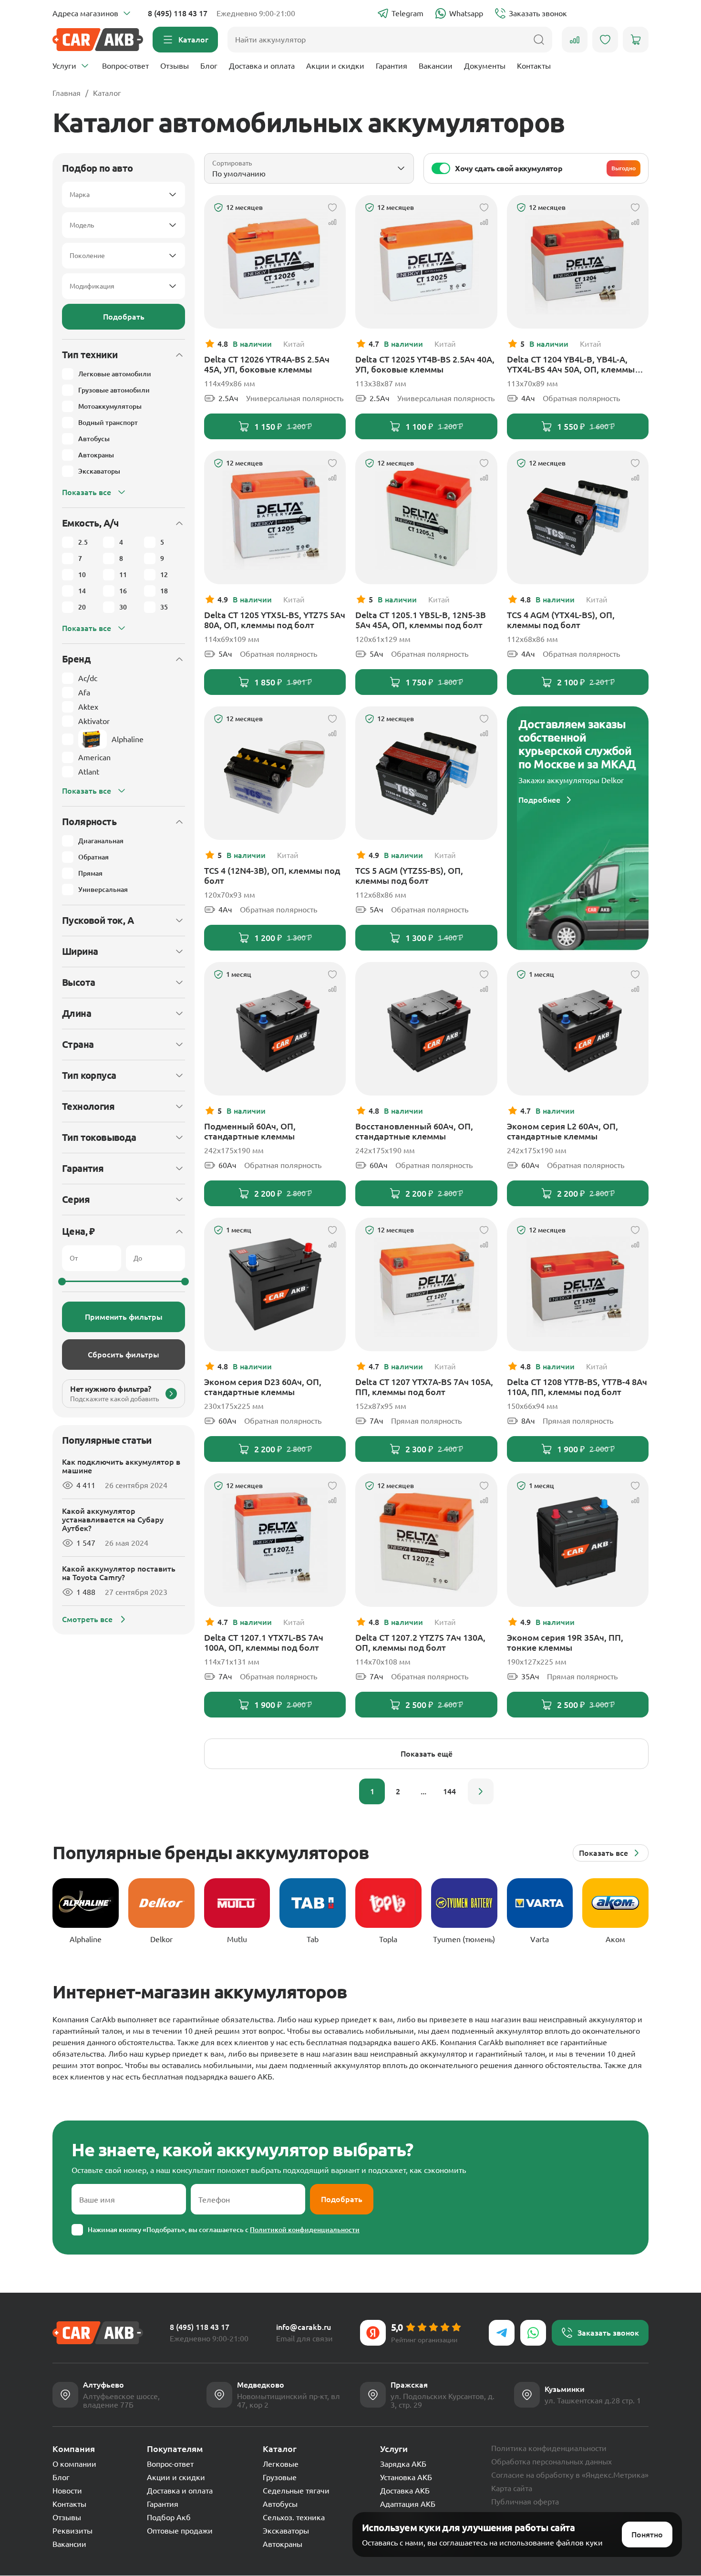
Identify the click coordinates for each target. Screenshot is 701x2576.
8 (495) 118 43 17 (178, 13)
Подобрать (124, 317)
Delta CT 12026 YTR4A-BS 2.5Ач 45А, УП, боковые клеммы (267, 364)
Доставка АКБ (405, 2491)
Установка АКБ (406, 2477)
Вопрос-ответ (125, 66)
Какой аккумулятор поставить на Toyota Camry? (119, 1573)
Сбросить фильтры (124, 1355)
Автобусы (280, 2504)
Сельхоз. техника (294, 2517)
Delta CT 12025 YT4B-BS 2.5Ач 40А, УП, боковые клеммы (425, 364)
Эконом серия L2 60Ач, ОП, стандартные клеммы (562, 1131)
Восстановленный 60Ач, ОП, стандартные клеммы (414, 1131)
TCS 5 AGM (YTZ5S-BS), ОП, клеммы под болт (409, 875)
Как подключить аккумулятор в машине (121, 1466)
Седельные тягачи (296, 2491)
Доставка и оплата (262, 66)
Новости (67, 2491)
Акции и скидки (335, 66)
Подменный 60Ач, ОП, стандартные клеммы (250, 1131)
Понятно (647, 2535)
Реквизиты (72, 2531)
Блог (209, 66)
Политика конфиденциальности (549, 2448)
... (423, 1791)
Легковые (281, 2464)
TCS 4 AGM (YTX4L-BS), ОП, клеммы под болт (561, 620)
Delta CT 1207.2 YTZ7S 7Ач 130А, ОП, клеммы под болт (420, 1642)
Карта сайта (512, 2488)
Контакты (534, 66)
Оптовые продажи (180, 2531)
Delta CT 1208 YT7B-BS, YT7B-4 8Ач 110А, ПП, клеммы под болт (577, 1387)
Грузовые (280, 2477)
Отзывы (175, 66)
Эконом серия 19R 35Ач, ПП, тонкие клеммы (565, 1642)
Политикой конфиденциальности (305, 2230)
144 (449, 1791)
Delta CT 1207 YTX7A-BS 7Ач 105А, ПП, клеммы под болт (424, 1387)
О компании (74, 2464)
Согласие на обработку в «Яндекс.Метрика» (570, 2475)
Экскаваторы (286, 2531)
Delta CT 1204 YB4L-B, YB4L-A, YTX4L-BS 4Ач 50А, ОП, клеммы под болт (571, 364)
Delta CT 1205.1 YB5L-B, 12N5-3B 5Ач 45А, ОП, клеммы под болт (421, 620)
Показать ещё (427, 1754)
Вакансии (436, 66)
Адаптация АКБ (408, 2504)
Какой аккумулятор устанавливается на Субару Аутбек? (113, 1520)
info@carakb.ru (304, 2327)
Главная (67, 93)
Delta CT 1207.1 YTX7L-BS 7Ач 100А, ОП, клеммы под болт (264, 1642)
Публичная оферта (525, 2502)
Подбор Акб (169, 2517)
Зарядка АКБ (403, 2464)
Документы (485, 66)
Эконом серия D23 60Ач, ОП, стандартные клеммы (263, 1387)
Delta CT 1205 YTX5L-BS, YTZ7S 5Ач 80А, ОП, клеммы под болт (275, 620)
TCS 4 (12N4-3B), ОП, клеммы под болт (272, 875)
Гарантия (392, 66)
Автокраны (283, 2544)
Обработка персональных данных (552, 2462)
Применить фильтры (124, 1317)
